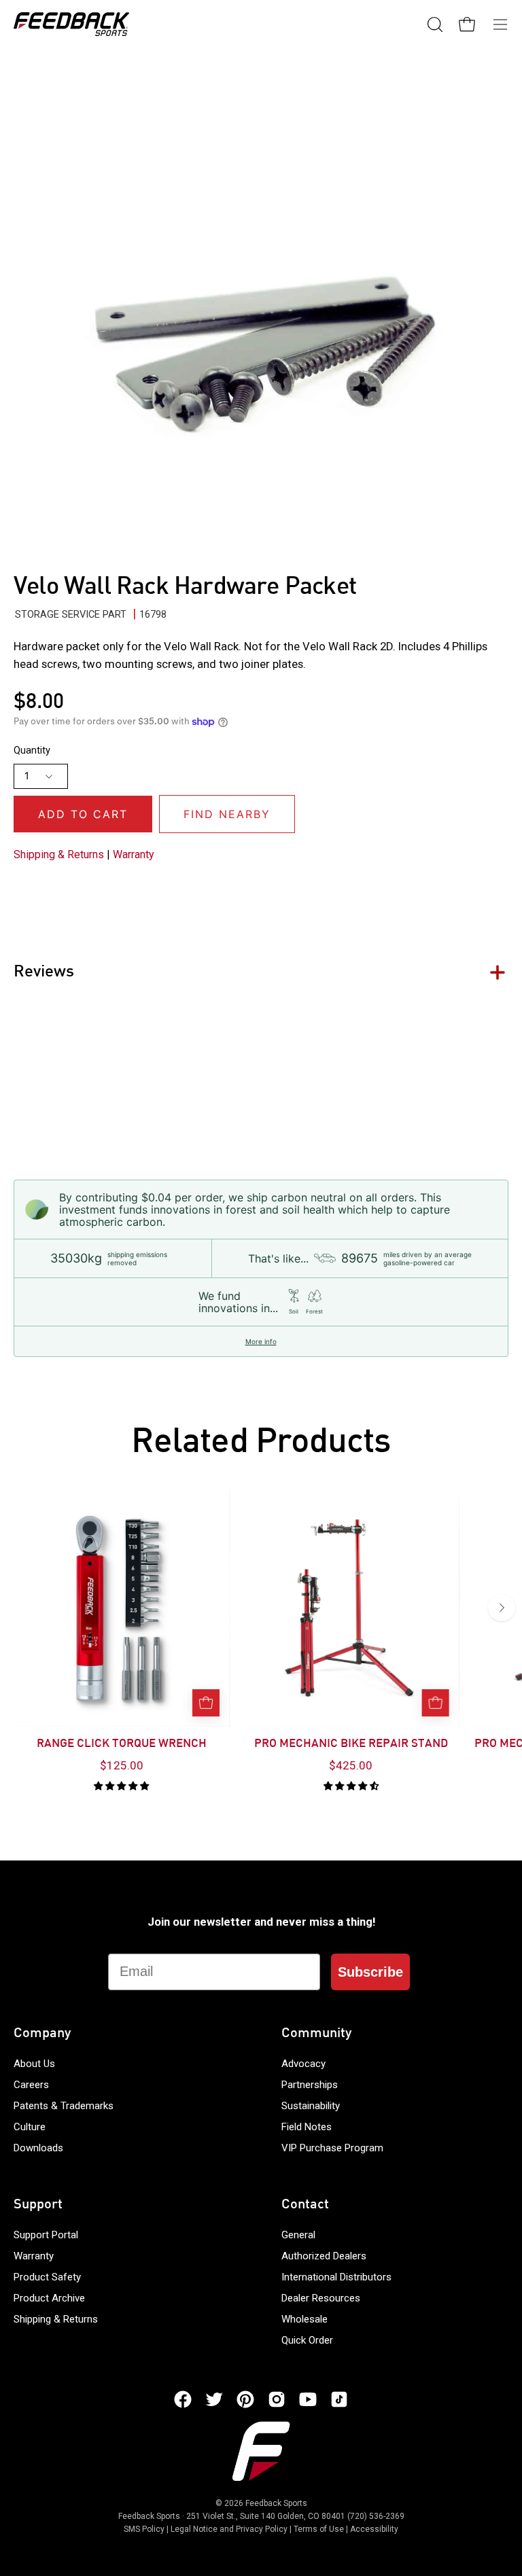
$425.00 (351, 1765)
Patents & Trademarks (64, 2106)
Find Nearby (227, 814)
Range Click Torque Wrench (122, 1744)
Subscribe (370, 1972)
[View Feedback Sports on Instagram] (277, 2399)
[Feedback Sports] (71, 24)
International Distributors (336, 2277)
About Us (34, 2064)
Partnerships (310, 2085)
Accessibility (374, 2529)
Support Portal (46, 2235)
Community (316, 2034)
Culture (30, 2127)
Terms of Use (319, 2529)
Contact (305, 2205)
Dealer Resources (321, 2298)
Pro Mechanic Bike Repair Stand (351, 1744)
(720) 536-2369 (376, 2516)
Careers (31, 2085)
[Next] (502, 1608)
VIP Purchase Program (332, 2148)
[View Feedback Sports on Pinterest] (245, 2399)
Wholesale (304, 2319)
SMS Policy (144, 2529)
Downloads (38, 2148)
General (298, 2235)
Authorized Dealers (324, 2256)
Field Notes (307, 2127)
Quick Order (307, 2340)
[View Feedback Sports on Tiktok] (339, 2399)
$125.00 (122, 1765)
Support (38, 2205)
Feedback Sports (276, 2503)
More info (261, 1341)
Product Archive (49, 2298)
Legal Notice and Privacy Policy (229, 2529)
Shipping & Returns (59, 854)
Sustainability (311, 2106)
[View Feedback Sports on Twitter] (214, 2399)
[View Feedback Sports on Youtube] (308, 2399)
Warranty (134, 854)
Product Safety (47, 2277)
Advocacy (303, 2064)
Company (42, 2034)
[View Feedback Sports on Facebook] (183, 2399)
